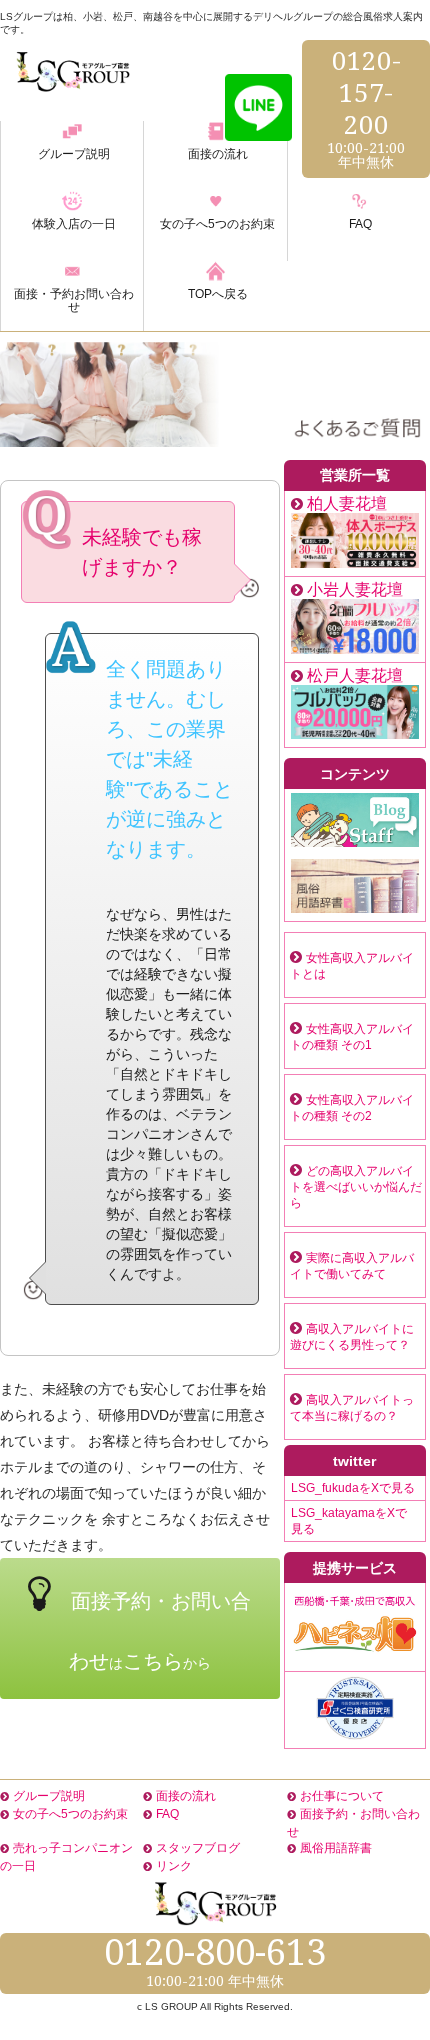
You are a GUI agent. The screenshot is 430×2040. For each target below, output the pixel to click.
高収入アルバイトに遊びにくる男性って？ (352, 1337)
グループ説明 (49, 1796)
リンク (174, 1866)
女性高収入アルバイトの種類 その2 (352, 1108)
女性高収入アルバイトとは (352, 966)
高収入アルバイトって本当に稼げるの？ (352, 1408)
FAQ (167, 1814)
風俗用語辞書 (336, 1848)
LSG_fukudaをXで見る (353, 1488)
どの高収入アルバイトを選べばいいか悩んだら (356, 1187)
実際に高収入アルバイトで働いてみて (352, 1266)
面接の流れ (186, 1796)
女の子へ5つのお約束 (70, 1814)
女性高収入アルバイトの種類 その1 (352, 1037)
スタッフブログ (198, 1848)
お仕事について (342, 1796)
